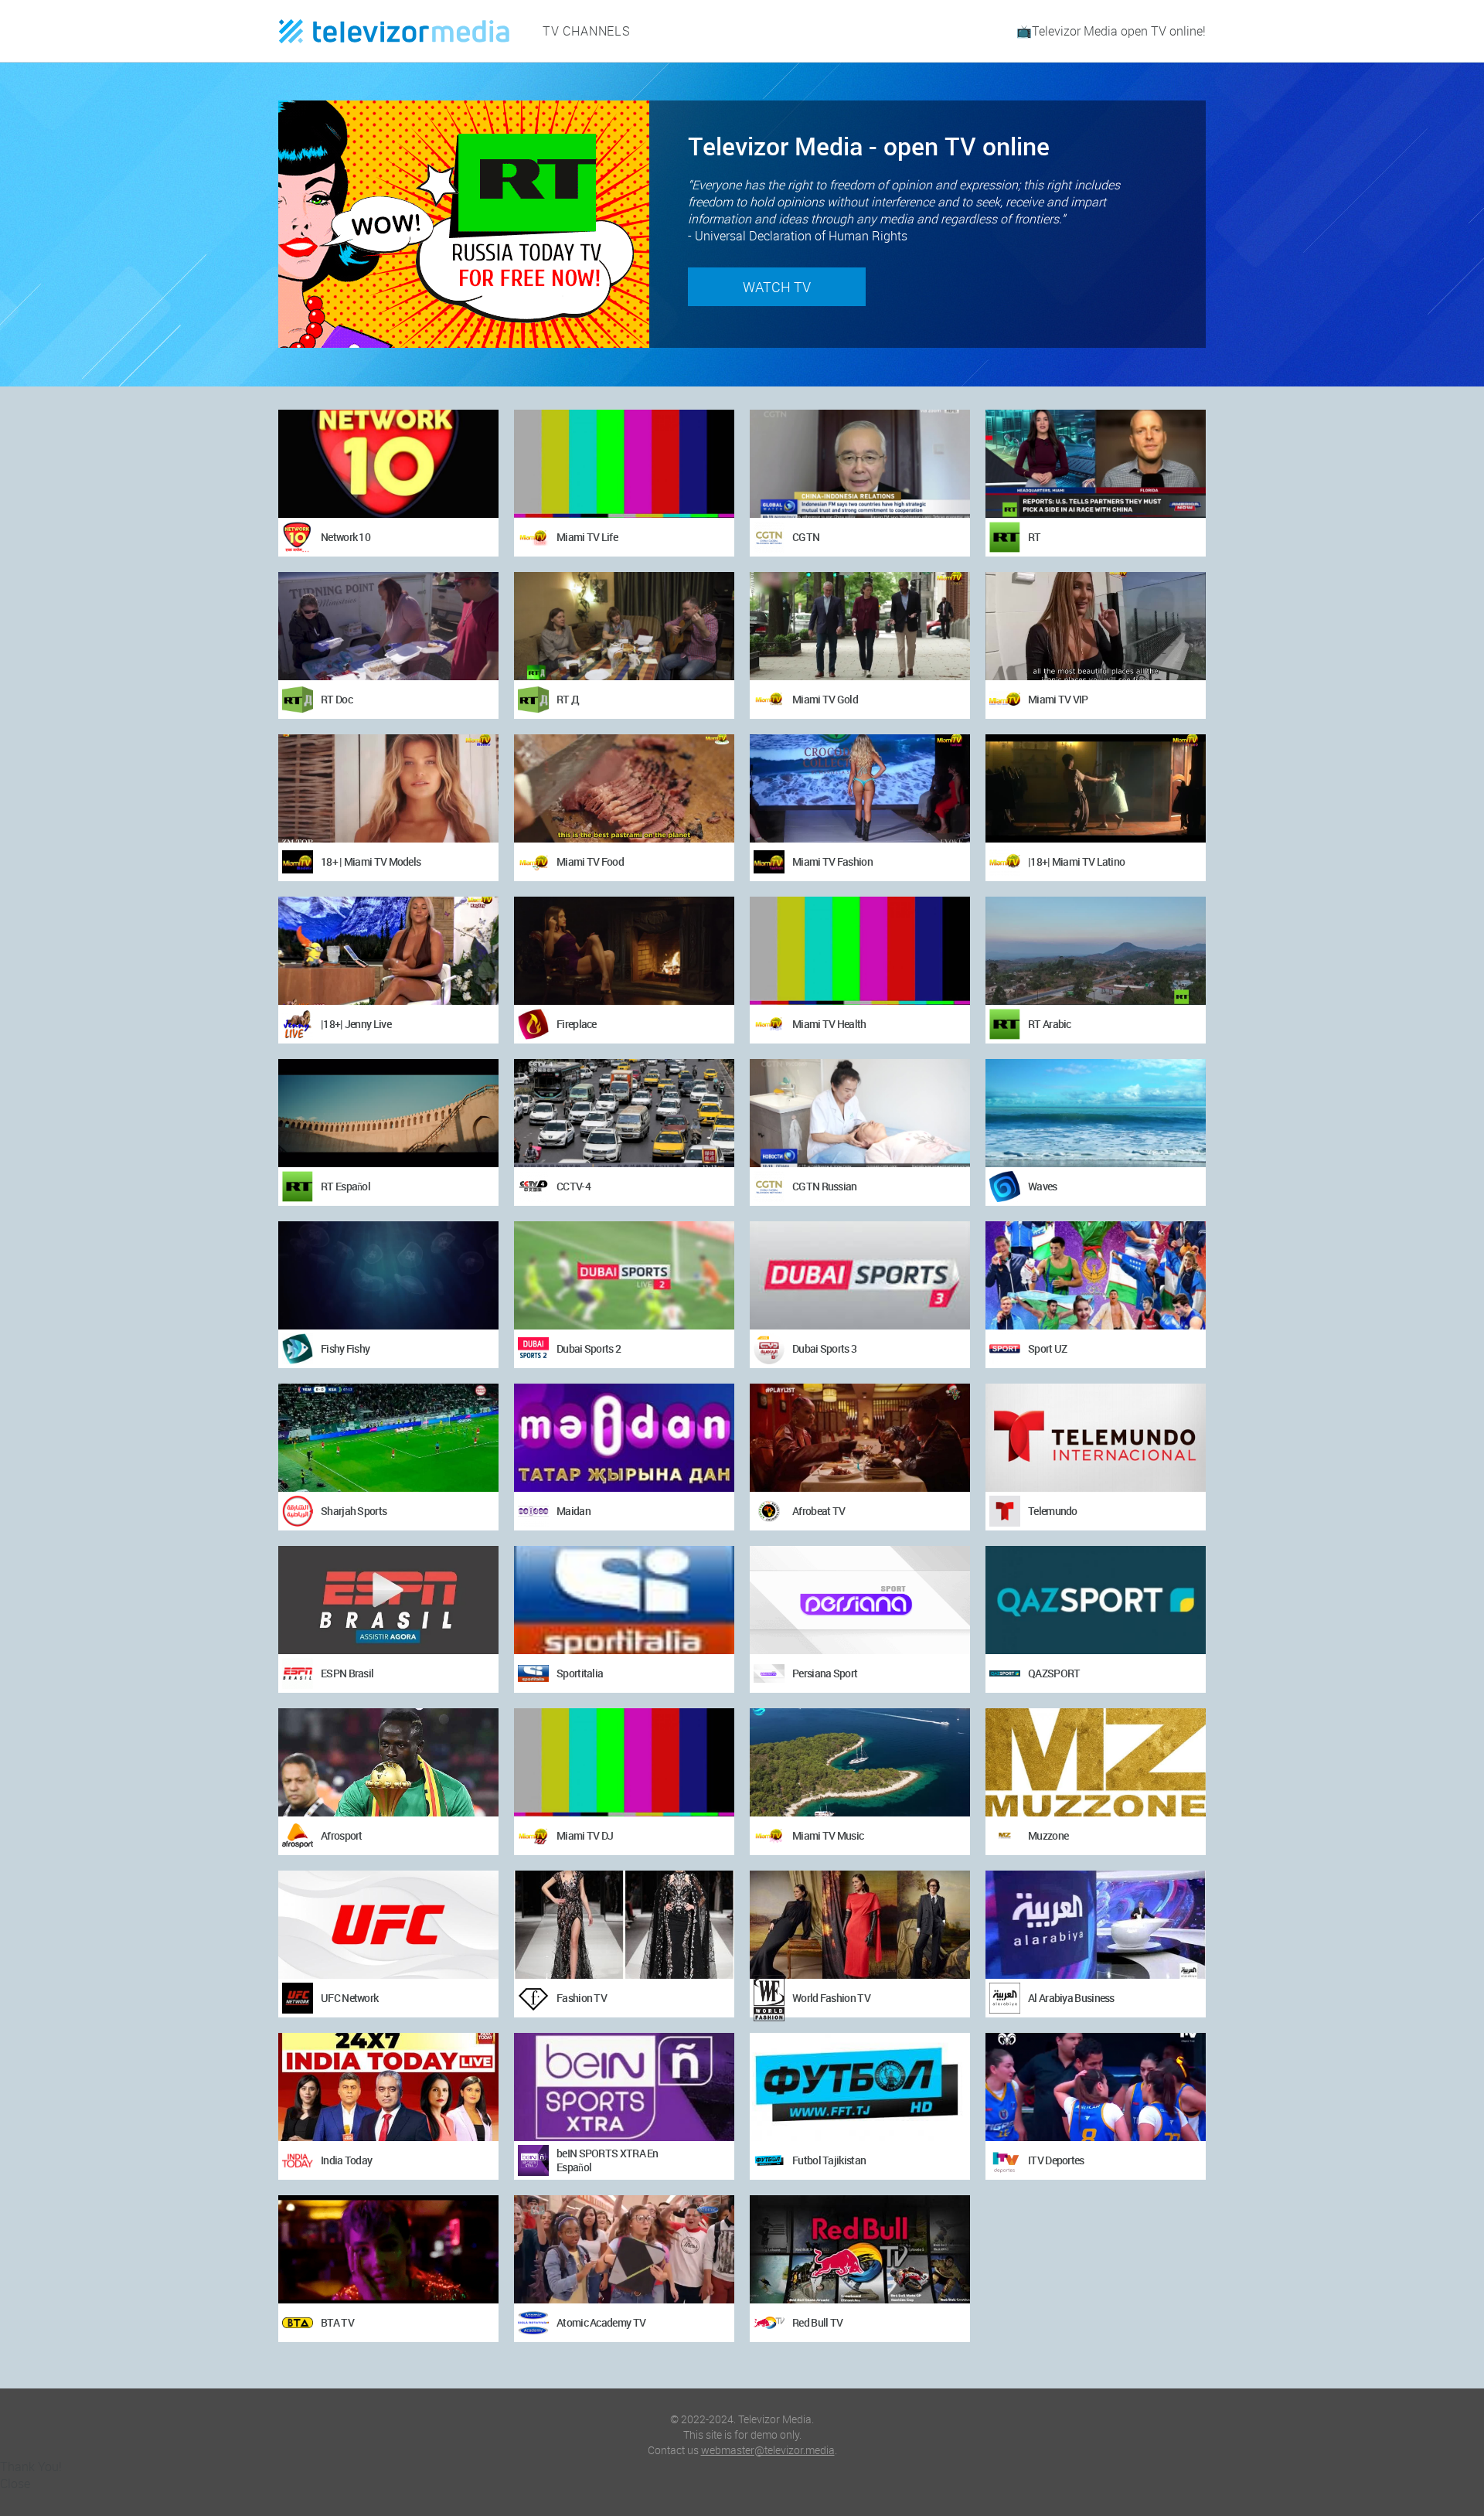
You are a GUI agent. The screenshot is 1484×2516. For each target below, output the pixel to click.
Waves (1043, 1186)
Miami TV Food (590, 861)
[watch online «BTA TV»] (388, 2249)
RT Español (345, 1186)
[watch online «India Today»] (388, 2087)
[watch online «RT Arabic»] (1096, 951)
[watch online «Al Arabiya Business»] (1096, 1925)
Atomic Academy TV (601, 2322)
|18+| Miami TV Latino (1076, 861)
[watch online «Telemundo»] (1096, 1438)
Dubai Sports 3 (824, 1348)
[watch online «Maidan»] (624, 1438)
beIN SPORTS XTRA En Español (608, 2160)
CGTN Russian (825, 1186)
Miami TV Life (587, 537)
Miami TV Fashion (832, 861)
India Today (346, 2160)
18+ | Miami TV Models (371, 861)
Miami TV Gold (825, 699)
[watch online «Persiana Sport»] (860, 1600)
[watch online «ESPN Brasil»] (388, 1600)
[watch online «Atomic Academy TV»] (624, 2249)
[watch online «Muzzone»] (1096, 1762)
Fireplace (577, 1024)
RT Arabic (1050, 1024)
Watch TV (777, 287)
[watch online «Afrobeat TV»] (860, 1438)
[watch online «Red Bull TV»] (860, 2249)
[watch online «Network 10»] (388, 464)
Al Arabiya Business (1071, 1998)
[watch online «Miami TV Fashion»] (860, 788)
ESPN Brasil (347, 1673)
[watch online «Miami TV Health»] (860, 951)
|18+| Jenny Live (356, 1024)
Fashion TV (582, 1998)
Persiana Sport (825, 1673)
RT (1035, 537)
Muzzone (1048, 1835)
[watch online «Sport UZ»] (1096, 1275)
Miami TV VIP (1058, 699)
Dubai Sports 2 (589, 1348)
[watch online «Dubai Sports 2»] (624, 1275)
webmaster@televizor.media (768, 2450)
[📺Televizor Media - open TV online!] (394, 31)
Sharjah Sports (354, 1511)
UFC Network (349, 1998)
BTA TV (337, 2322)
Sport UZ (1047, 1348)
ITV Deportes (1056, 2160)
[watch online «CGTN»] (860, 464)
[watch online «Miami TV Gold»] (860, 626)
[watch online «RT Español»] (388, 1113)
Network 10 (345, 537)
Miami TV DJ (585, 1835)
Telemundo (1053, 1511)
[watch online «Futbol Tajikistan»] (860, 2087)
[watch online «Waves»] (1096, 1113)
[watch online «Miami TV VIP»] (1096, 626)
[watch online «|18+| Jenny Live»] (388, 951)
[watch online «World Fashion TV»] (860, 1925)
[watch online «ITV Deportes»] (1096, 2087)
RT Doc (337, 699)
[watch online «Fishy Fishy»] (388, 1275)
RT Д (568, 699)
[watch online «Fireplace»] (624, 951)
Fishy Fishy (345, 1348)
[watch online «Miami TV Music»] (860, 1762)
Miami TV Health (829, 1024)
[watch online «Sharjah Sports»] (388, 1438)
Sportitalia (580, 1673)
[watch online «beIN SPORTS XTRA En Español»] (624, 2087)
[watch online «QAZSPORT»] (1096, 1600)
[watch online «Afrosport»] (388, 1762)
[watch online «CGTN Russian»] (860, 1113)
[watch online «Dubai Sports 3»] (860, 1275)
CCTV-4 (574, 1186)
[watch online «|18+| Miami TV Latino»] (1096, 788)
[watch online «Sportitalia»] (624, 1600)
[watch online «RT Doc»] (388, 626)
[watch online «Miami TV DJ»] (624, 1762)
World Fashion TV (831, 1998)
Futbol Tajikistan (829, 2160)
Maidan (574, 1511)
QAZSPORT (1054, 1673)
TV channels (587, 31)
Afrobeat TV (819, 1511)
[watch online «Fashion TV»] (624, 1925)
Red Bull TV (817, 2322)
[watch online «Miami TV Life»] (624, 464)
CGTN (806, 537)
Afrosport (342, 1835)
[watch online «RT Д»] (624, 626)
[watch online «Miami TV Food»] (624, 788)
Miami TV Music (828, 1835)
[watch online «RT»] (1096, 464)
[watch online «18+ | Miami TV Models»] (388, 788)
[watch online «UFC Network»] (388, 1925)
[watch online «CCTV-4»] (624, 1113)
